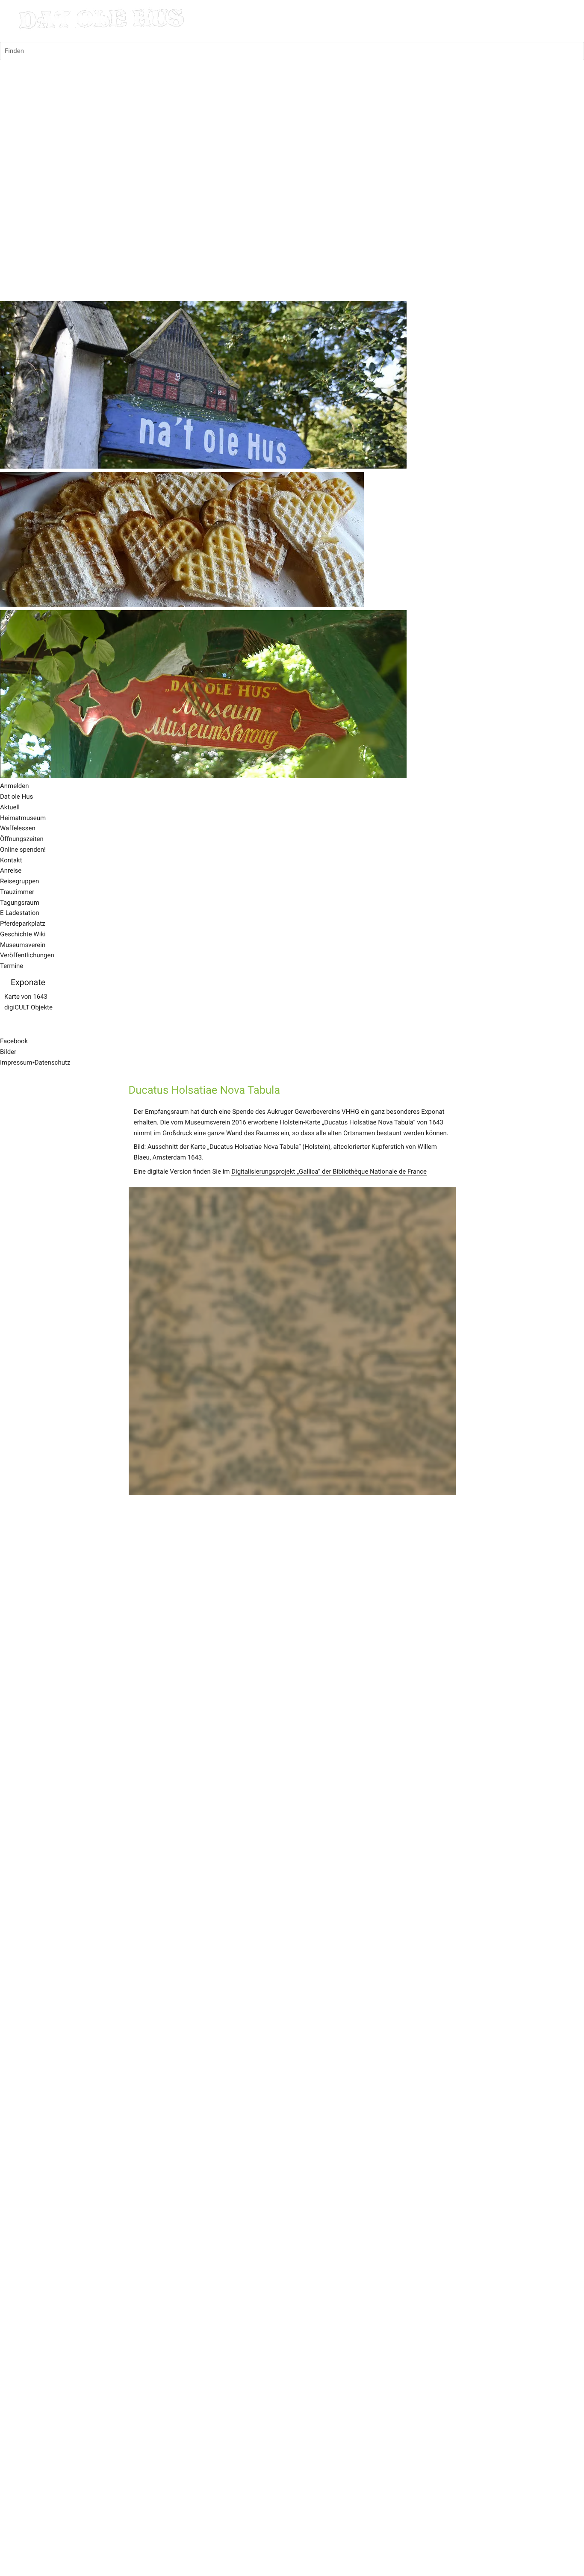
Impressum (16, 1062)
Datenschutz (53, 1062)
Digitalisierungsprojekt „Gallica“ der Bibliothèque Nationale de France (329, 1171)
